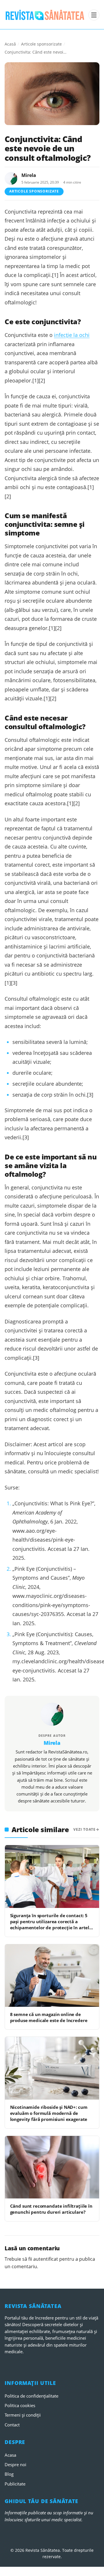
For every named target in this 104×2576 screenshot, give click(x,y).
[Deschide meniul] (94, 15)
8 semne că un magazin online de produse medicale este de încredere (49, 2017)
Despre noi (15, 2464)
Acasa (10, 2455)
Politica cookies (20, 2405)
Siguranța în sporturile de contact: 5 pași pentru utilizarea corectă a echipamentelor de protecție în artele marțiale (51, 1925)
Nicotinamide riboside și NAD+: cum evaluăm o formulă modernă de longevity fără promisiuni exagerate (49, 2113)
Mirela (29, 175)
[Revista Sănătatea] (45, 15)
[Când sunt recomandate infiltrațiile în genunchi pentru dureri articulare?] (52, 2167)
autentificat (46, 2259)
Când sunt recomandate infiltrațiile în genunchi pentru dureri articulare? (51, 2209)
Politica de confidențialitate (31, 2396)
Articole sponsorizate (41, 44)
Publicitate (15, 2484)
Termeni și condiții (23, 2415)
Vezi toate (84, 1829)
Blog (9, 2474)
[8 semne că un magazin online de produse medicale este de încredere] (52, 1976)
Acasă (10, 44)
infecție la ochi (72, 335)
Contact (12, 2425)
